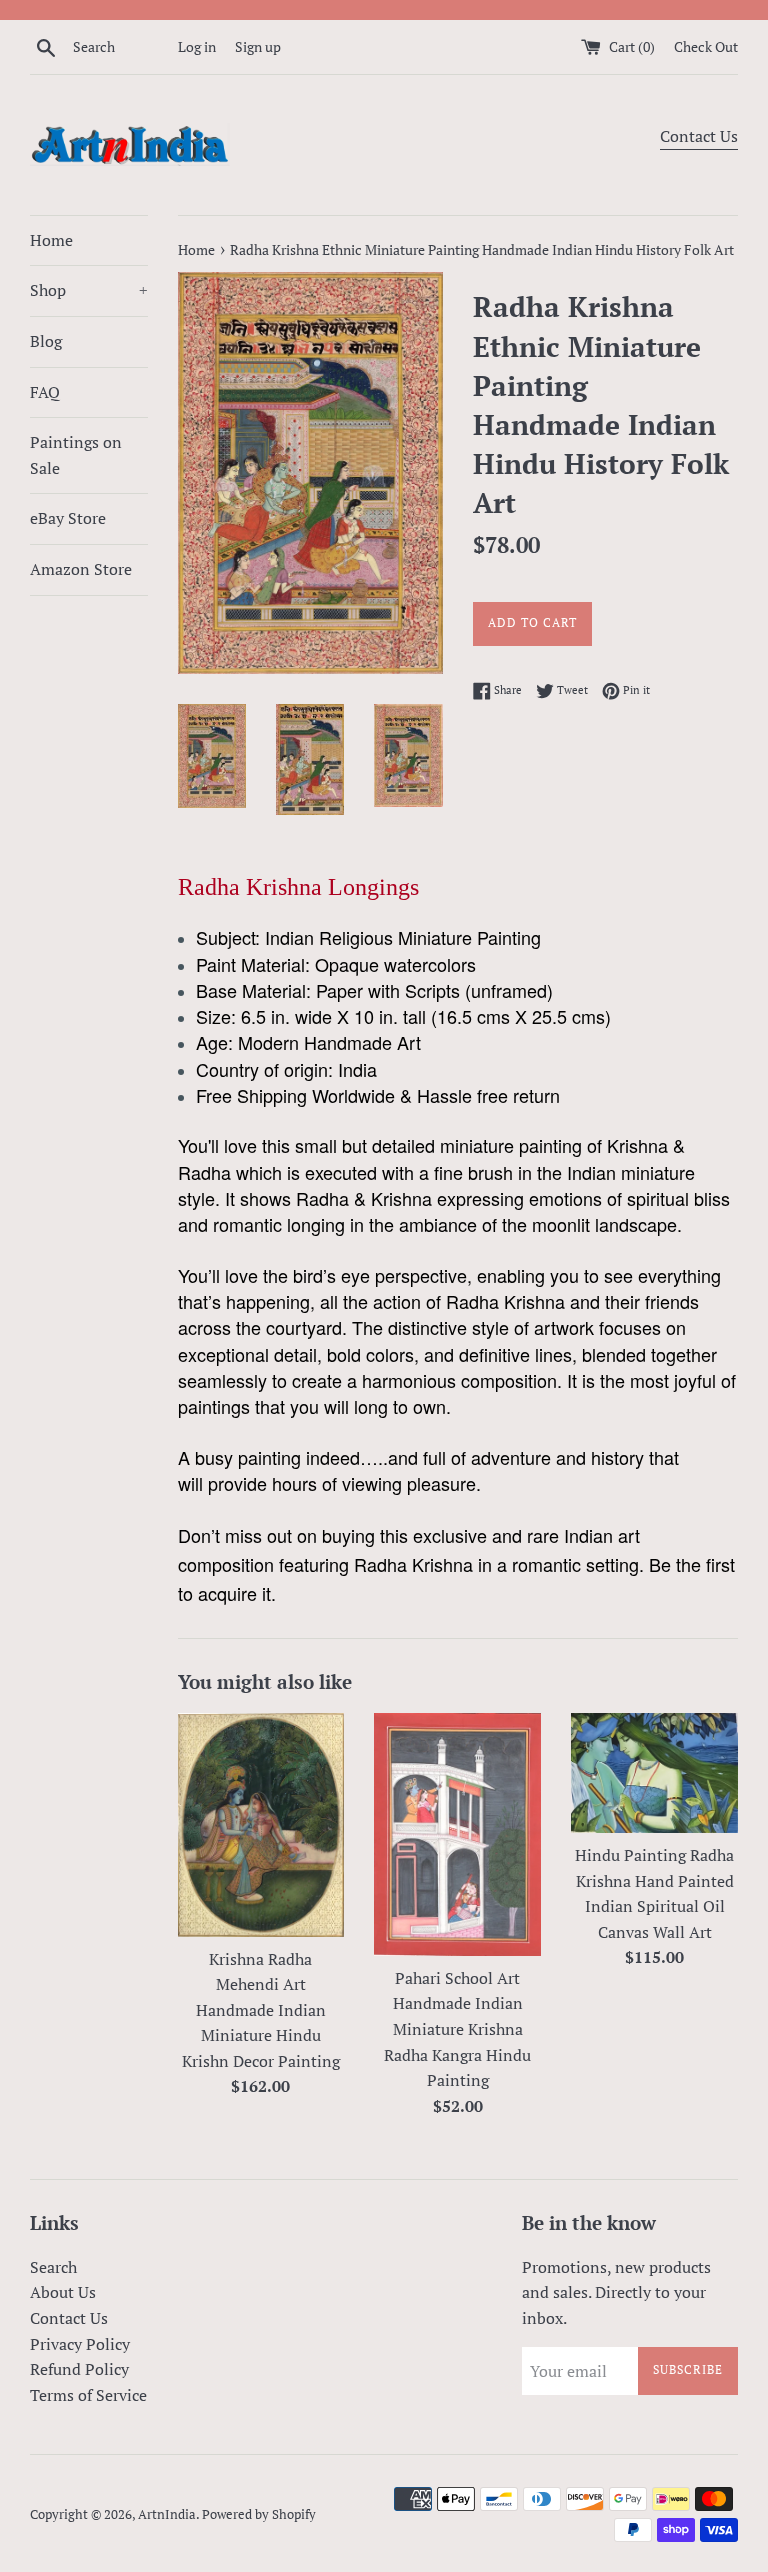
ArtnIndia (167, 2514)
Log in (197, 46)
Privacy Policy (80, 2344)
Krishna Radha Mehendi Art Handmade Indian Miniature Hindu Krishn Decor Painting (261, 2010)
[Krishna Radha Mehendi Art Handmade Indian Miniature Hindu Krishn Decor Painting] (261, 1824)
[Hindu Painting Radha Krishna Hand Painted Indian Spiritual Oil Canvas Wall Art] (654, 1773)
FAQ (45, 392)
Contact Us (699, 136)
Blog (46, 341)
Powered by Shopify (259, 2514)
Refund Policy (79, 2369)
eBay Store (68, 518)
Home (51, 240)
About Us (63, 2292)
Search (53, 2267)
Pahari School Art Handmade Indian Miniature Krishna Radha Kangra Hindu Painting (457, 2029)
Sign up (258, 46)
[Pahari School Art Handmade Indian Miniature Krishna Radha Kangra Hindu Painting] (457, 1834)
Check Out (706, 46)
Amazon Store (81, 569)
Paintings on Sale (76, 455)
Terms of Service (88, 2395)
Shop (89, 290)
